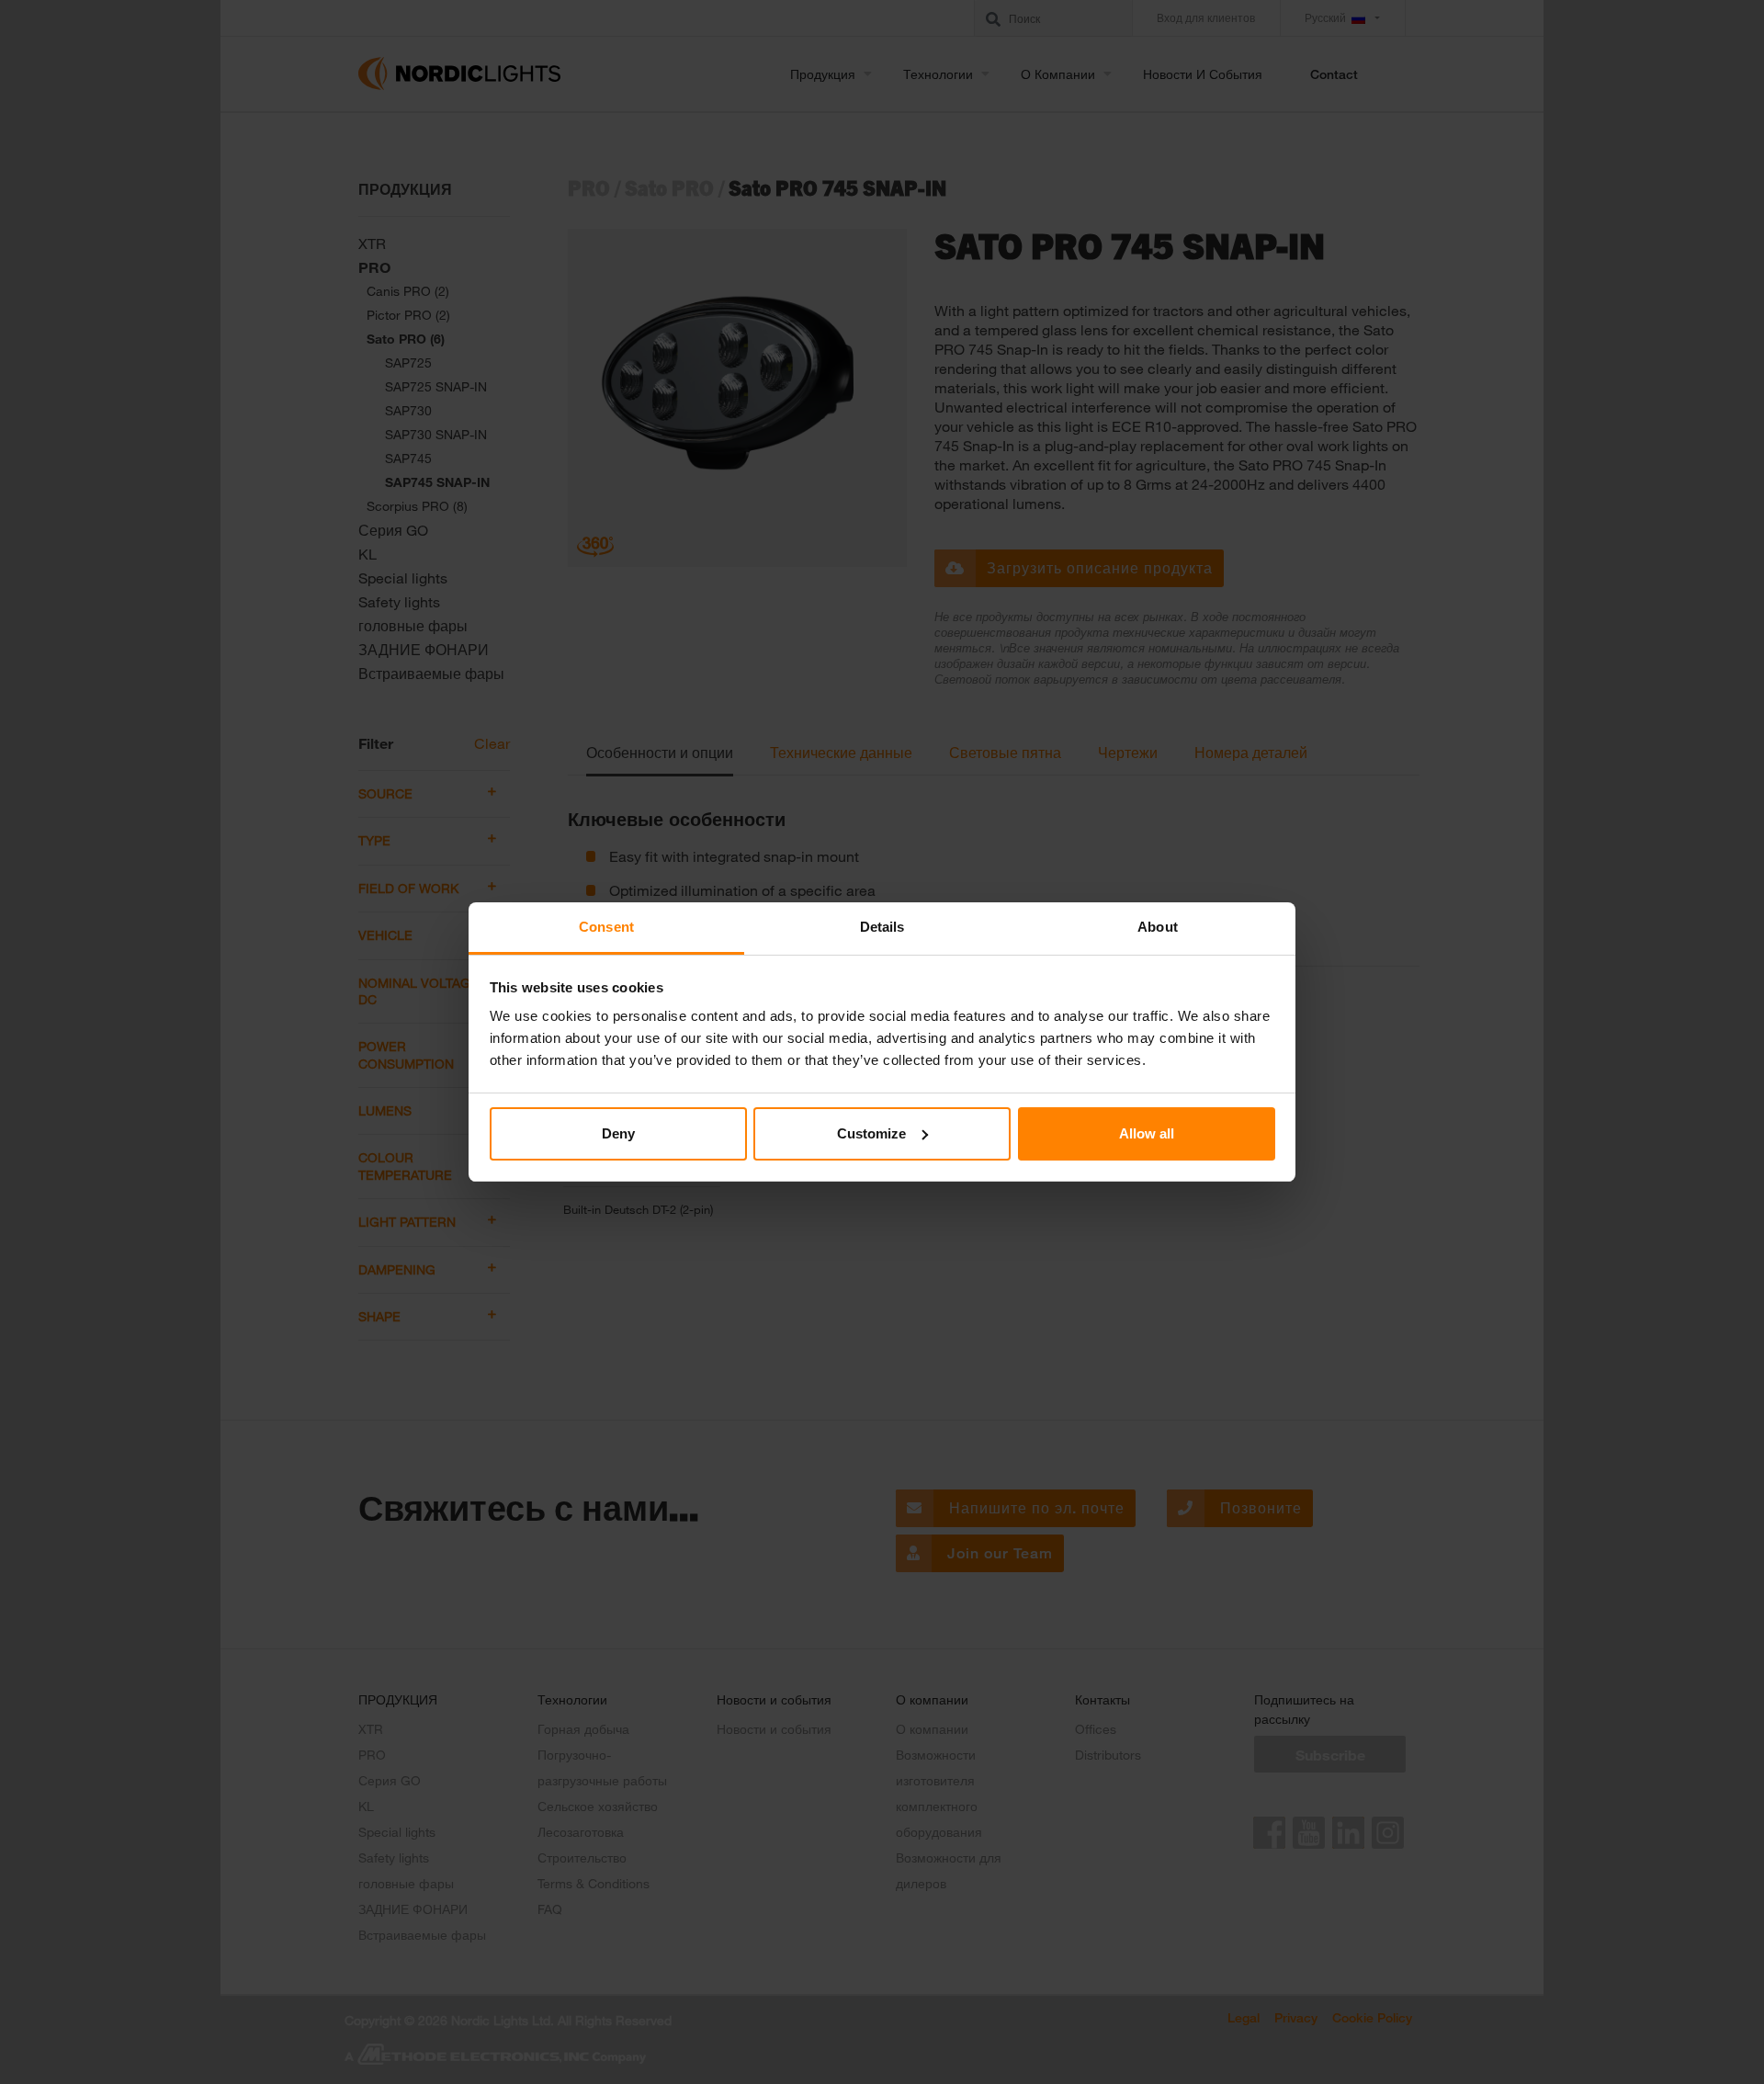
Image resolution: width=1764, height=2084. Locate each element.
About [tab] (1158, 927)
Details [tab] (882, 927)
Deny (618, 1133)
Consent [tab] (606, 927)
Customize (871, 1133)
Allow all (1147, 1133)
